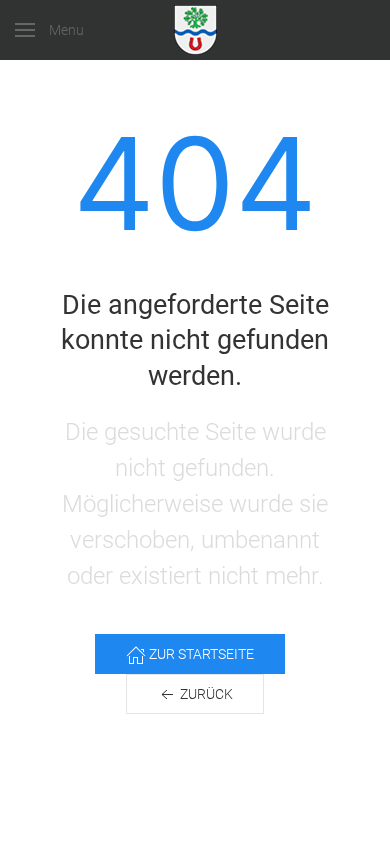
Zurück (205, 694)
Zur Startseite (200, 654)
